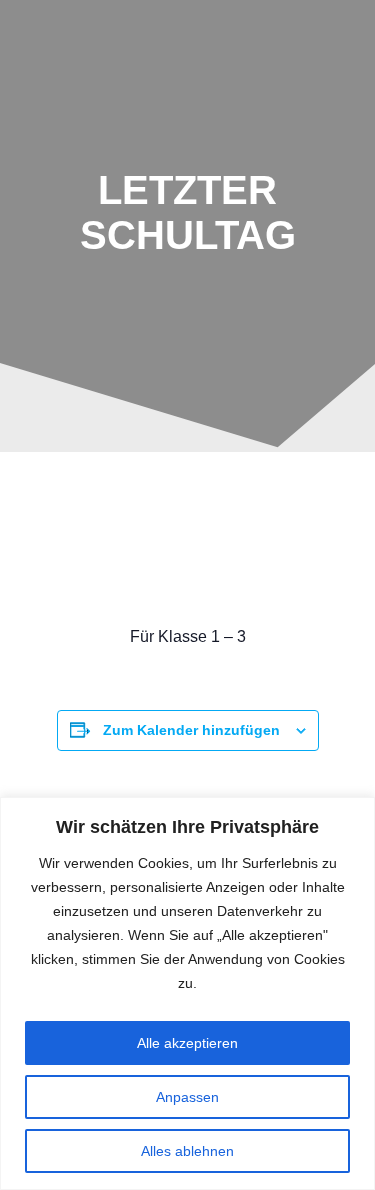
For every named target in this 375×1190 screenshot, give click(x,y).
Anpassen (187, 1097)
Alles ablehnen (187, 1151)
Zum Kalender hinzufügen (191, 730)
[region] (187, 993)
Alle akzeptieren (187, 1043)
